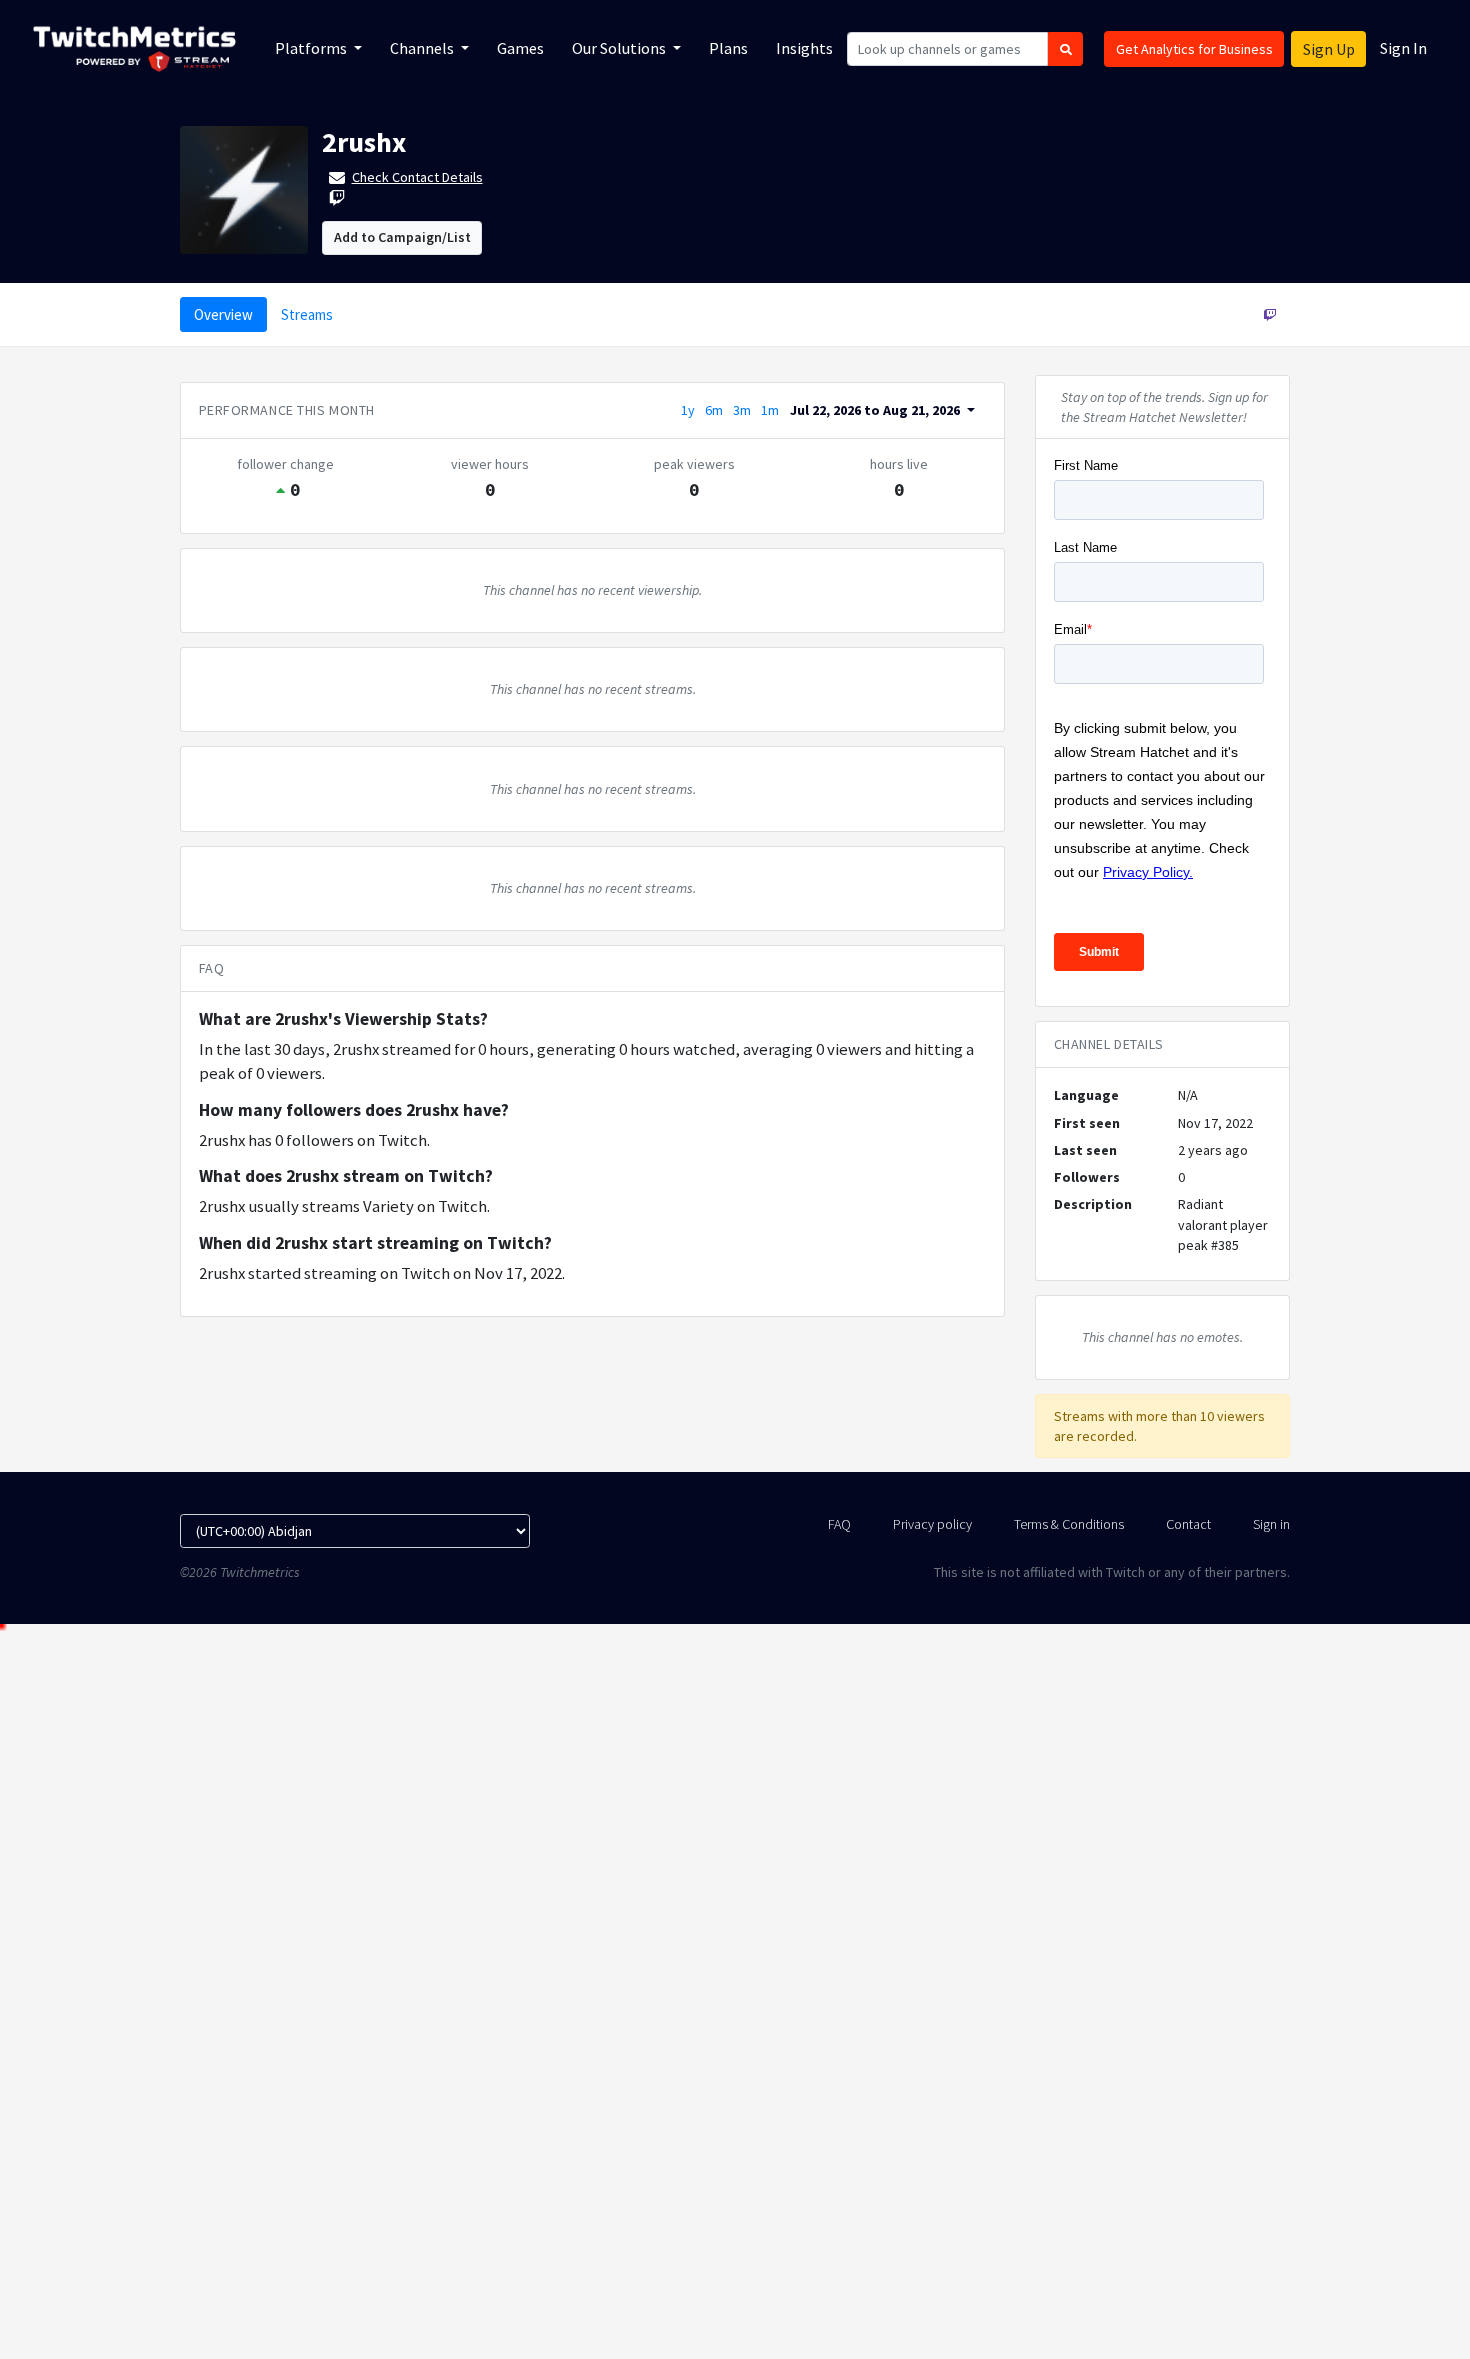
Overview (223, 314)
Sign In (1403, 48)
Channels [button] (423, 48)
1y (688, 410)
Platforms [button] (312, 48)
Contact (1188, 1524)
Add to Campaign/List (402, 237)
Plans (728, 48)
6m (714, 410)
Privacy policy (932, 1524)
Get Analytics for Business (1194, 49)
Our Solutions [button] (620, 48)
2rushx (364, 142)
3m (742, 410)
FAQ (839, 1524)
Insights (804, 48)
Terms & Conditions (1069, 1524)
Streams (307, 314)
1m (770, 410)
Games (520, 48)
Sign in (1271, 1524)
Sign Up (1329, 49)
